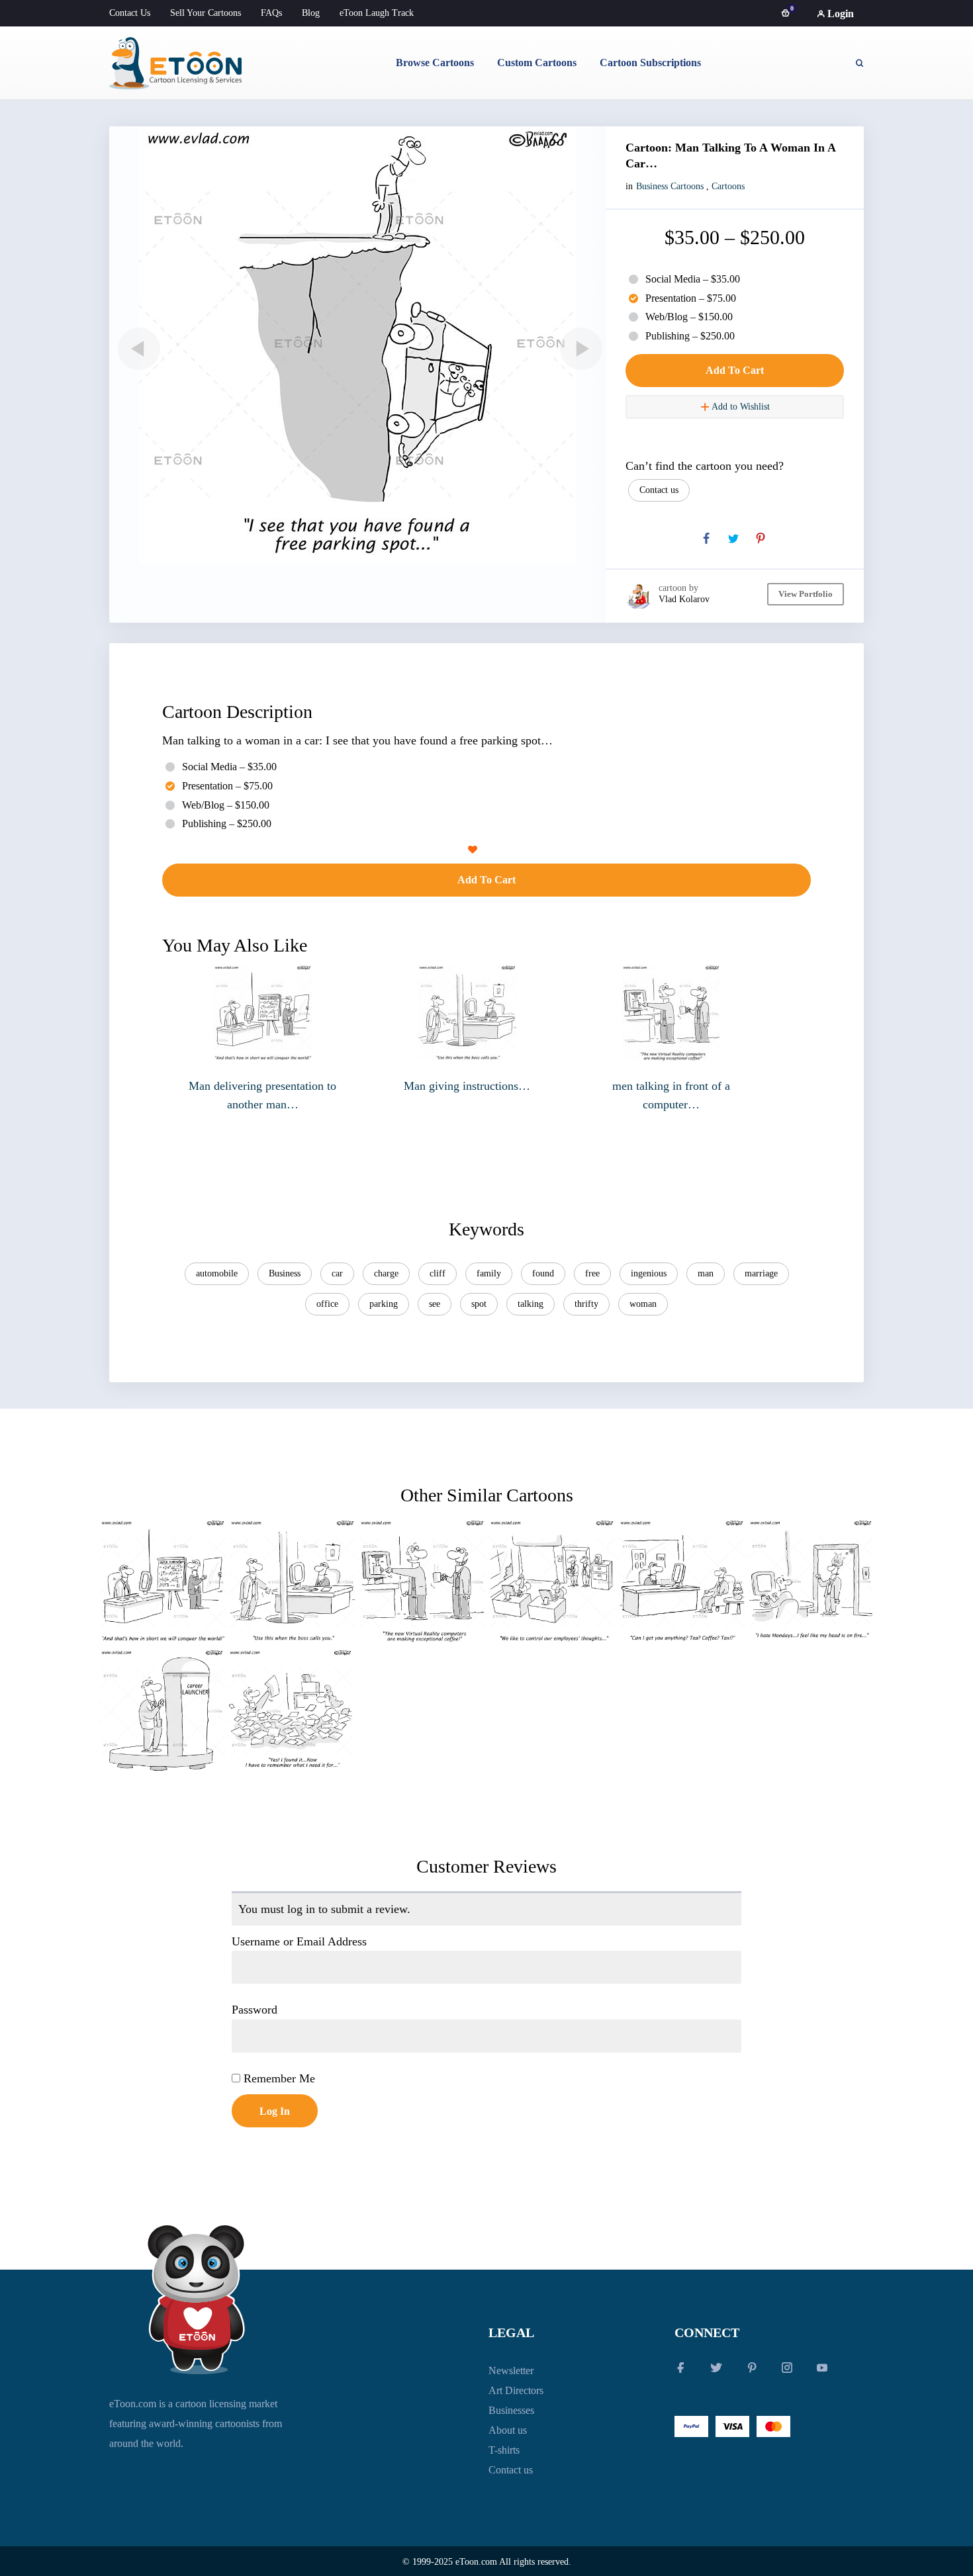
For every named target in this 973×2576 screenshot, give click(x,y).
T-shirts (504, 2450)
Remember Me (278, 2078)
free (592, 1273)
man (706, 1273)
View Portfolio (806, 594)
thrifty (586, 1304)
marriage (761, 1273)
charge (386, 1273)
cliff (438, 1273)
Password (255, 2010)
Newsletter (511, 2371)
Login (839, 14)
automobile (217, 1273)
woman (643, 1304)
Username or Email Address (299, 1941)
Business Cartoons (670, 186)
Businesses (511, 2410)
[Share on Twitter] (733, 539)
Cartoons (728, 186)
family (489, 1273)
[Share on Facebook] (706, 539)
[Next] (579, 349)
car (337, 1273)
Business (285, 1273)
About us (508, 2430)
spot (479, 1304)
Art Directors (516, 2390)
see (435, 1304)
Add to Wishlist (740, 407)
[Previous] (136, 349)
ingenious (649, 1273)
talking (531, 1304)
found (543, 1273)
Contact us (659, 490)
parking (384, 1304)
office (327, 1304)
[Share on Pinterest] (761, 539)
